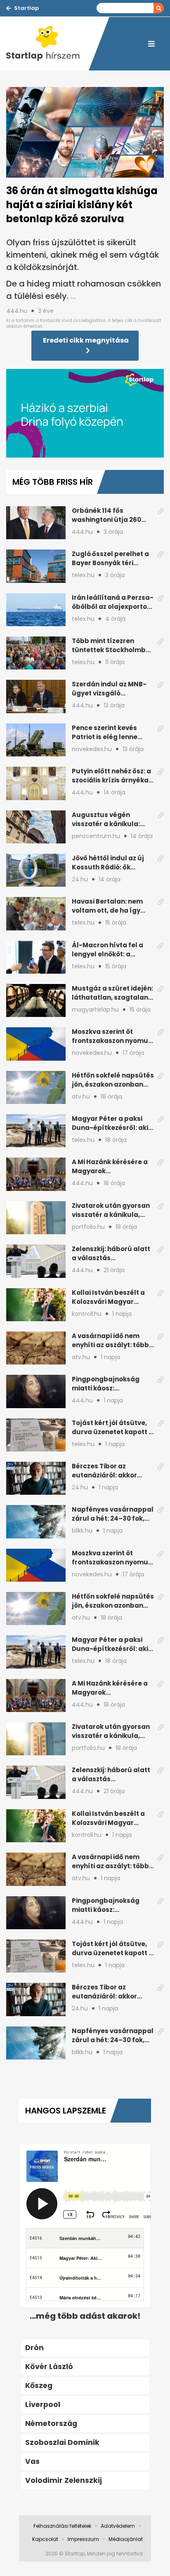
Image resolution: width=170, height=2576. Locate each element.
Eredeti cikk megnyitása (86, 340)
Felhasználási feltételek (62, 2526)
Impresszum (83, 2539)
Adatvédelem (118, 2526)
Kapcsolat (45, 2539)
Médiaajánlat (126, 2539)
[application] (85, 413)
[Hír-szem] (47, 44)
